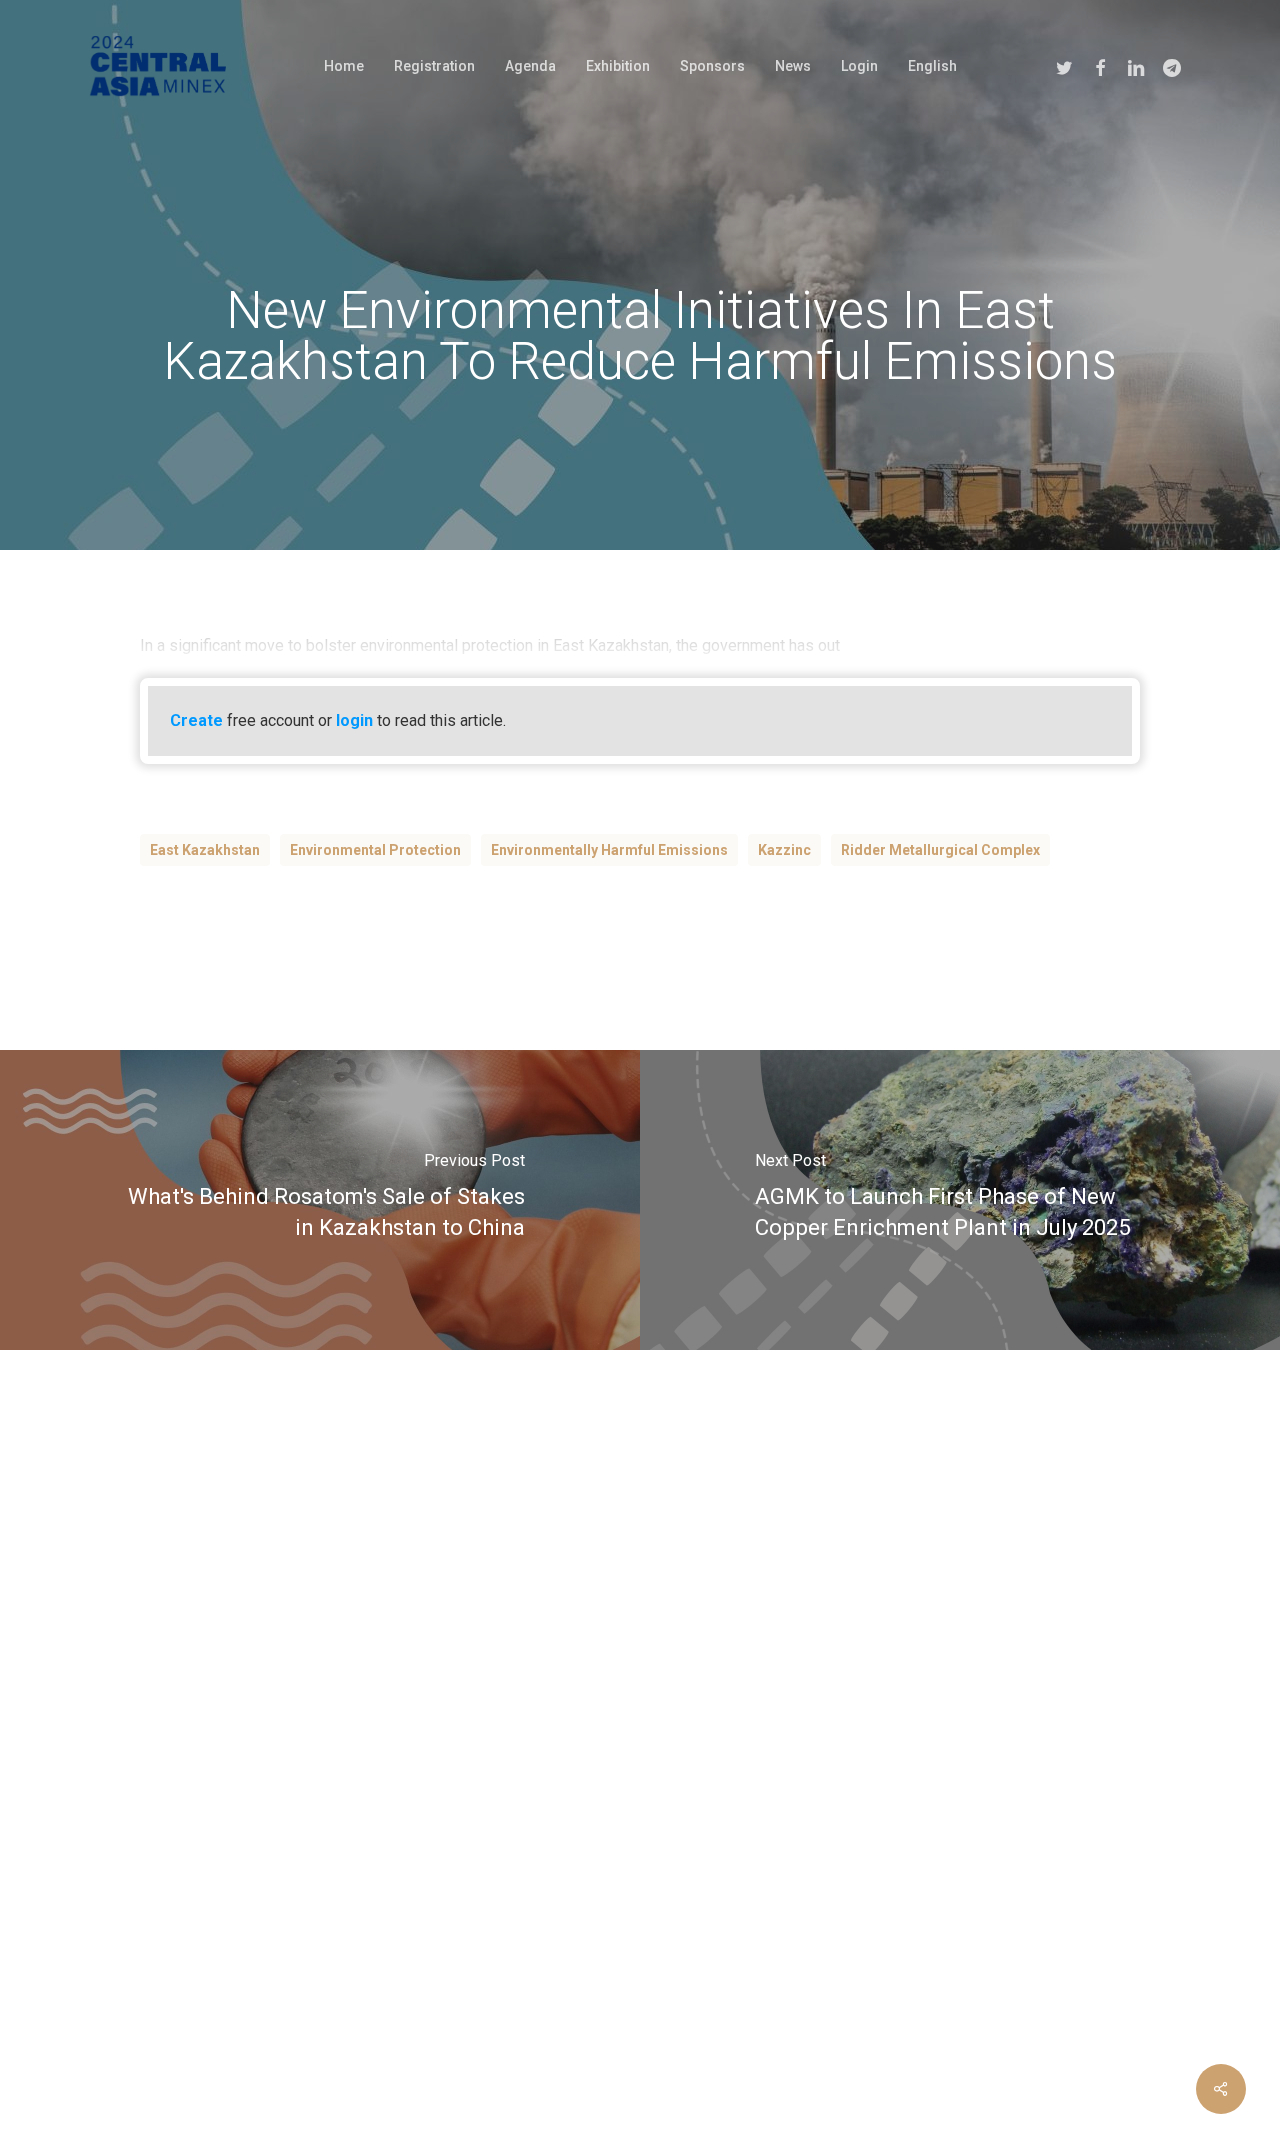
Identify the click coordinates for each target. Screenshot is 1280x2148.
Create (196, 720)
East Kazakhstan (205, 850)
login (354, 720)
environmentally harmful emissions (609, 850)
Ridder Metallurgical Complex (940, 850)
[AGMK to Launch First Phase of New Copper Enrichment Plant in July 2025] (960, 1200)
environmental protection (375, 850)
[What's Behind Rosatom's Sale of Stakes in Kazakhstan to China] (320, 1200)
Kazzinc (784, 850)
